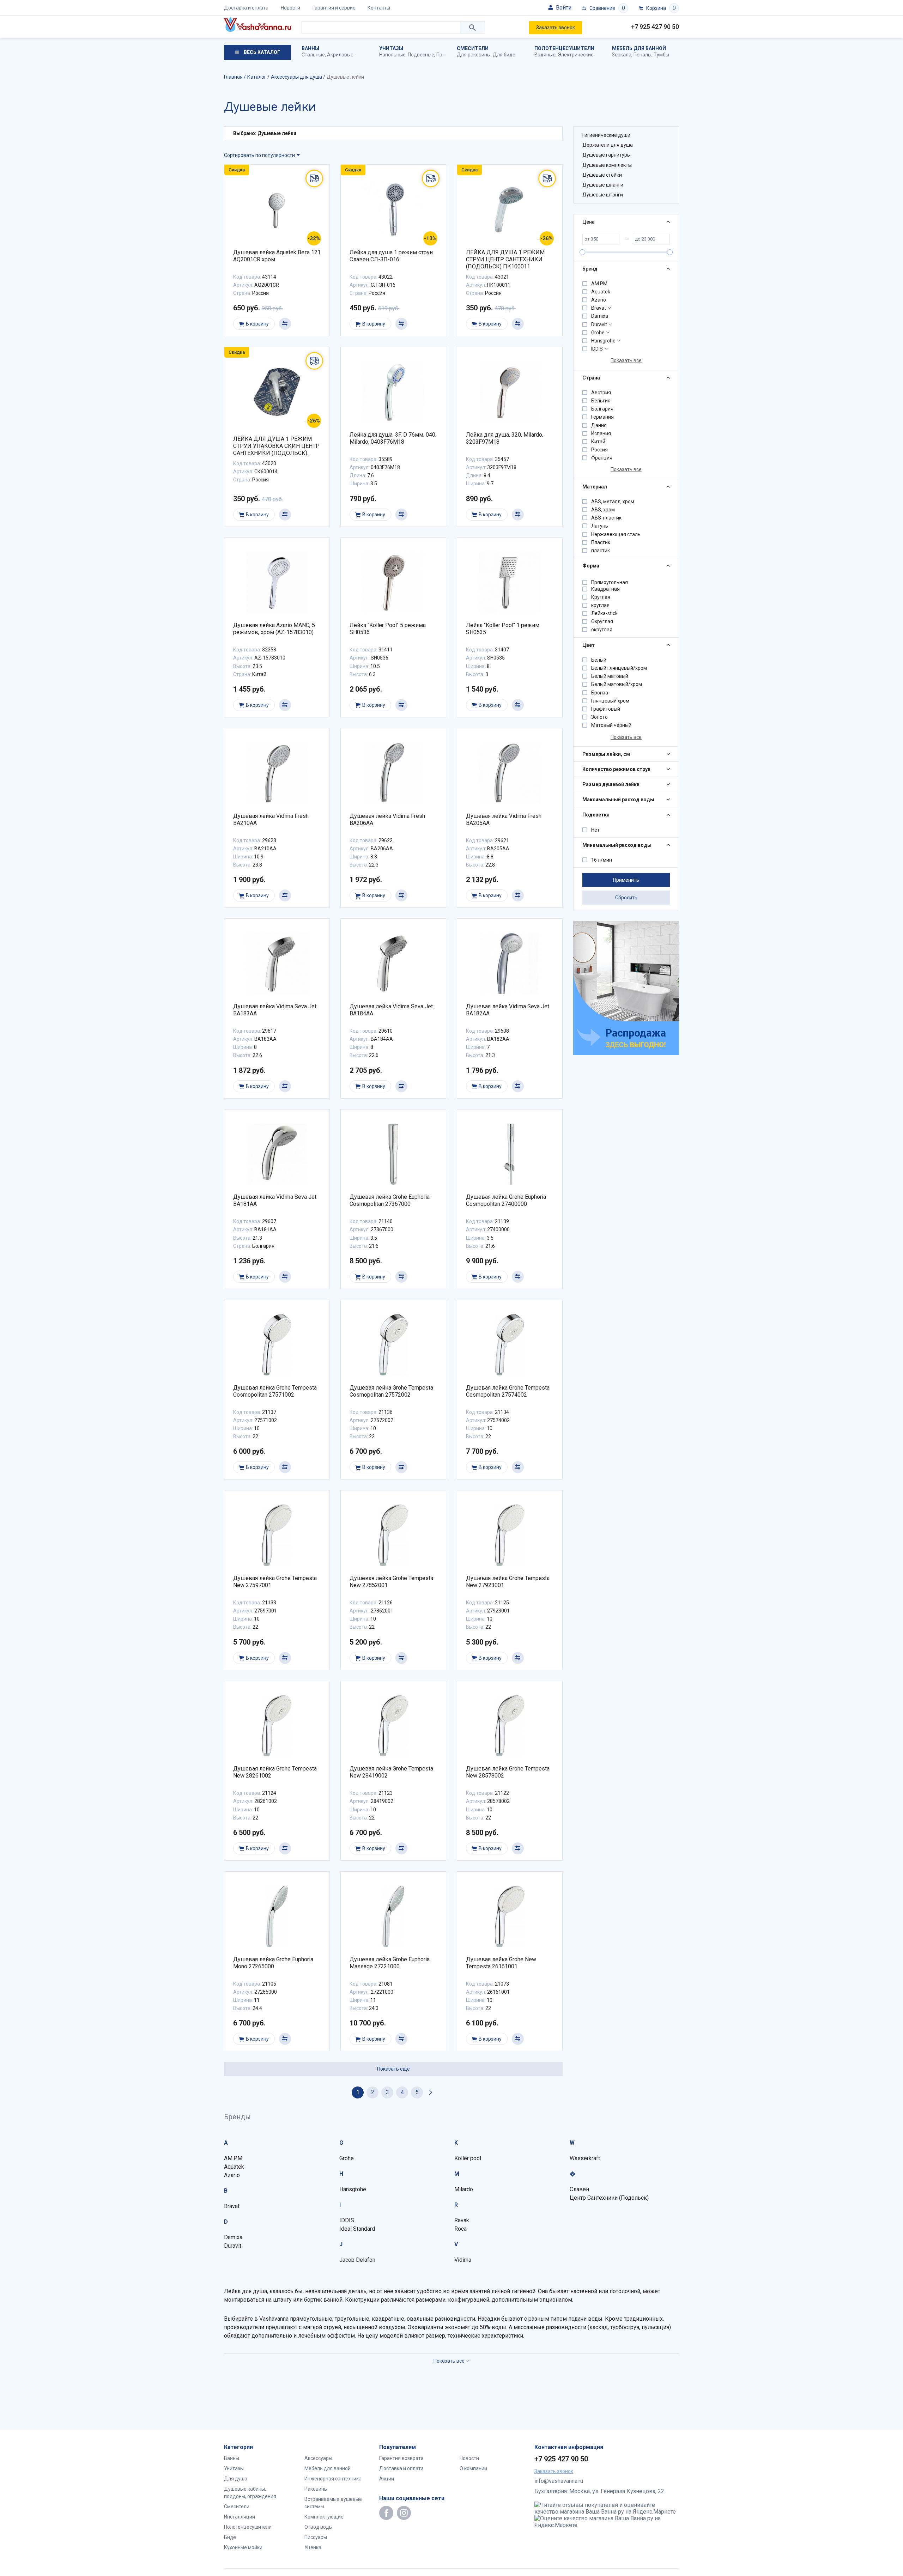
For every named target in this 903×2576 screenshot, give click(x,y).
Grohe (598, 333)
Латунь (600, 526)
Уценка (313, 2547)
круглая (600, 605)
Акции (387, 2479)
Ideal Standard (357, 2229)
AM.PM (599, 284)
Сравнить (285, 324)
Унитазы (391, 48)
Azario (599, 300)
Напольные (392, 55)
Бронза (600, 693)
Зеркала (622, 55)
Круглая (601, 597)
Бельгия (601, 401)
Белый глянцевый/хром (619, 668)
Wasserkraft (585, 2158)
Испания (601, 433)
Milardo (464, 2189)
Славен (579, 2189)
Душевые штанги (603, 195)
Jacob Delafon (357, 2260)
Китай (598, 442)
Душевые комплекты (607, 165)
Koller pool (468, 2158)
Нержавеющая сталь (616, 534)
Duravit (599, 324)
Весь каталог (261, 52)
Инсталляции (240, 2517)
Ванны (310, 48)
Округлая (602, 621)
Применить (626, 880)
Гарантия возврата (401, 2458)
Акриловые (340, 55)
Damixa (600, 316)
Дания (599, 425)
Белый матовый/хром (617, 684)
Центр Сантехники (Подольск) (609, 2198)
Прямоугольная (610, 582)
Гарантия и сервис (334, 8)
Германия (602, 417)
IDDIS (597, 349)
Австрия (601, 393)
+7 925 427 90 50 (655, 27)
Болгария (602, 409)
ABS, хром (603, 510)
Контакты (379, 8)
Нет (595, 830)
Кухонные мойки (243, 2547)
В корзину (257, 324)
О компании (473, 2468)
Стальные (313, 55)
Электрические (576, 55)
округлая (602, 630)
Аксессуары (318, 2458)
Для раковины (474, 55)
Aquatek (601, 292)
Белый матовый (610, 676)
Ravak (462, 2220)
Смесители (473, 48)
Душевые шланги (603, 185)
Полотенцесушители (564, 48)
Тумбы (661, 55)
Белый (599, 660)
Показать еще (393, 2069)
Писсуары (316, 2537)
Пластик (601, 542)
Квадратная (605, 589)
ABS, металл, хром (613, 502)
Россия (599, 450)
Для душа (236, 2479)
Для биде (504, 55)
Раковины (316, 2489)
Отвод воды (319, 2527)
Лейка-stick (604, 613)
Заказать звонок (556, 28)
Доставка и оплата (246, 8)
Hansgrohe (603, 341)
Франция (602, 458)
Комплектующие (324, 2517)
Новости (290, 8)
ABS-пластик (606, 518)
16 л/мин (602, 860)
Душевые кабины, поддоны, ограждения (250, 2493)
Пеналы (643, 55)
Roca (460, 2229)
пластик (601, 551)
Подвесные (421, 55)
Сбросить (626, 898)
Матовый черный (611, 725)
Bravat (599, 308)
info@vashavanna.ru (559, 2481)
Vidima (463, 2260)
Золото (599, 717)
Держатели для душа (608, 145)
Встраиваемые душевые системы (333, 2503)
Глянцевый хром (610, 701)
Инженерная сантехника (333, 2479)
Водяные (545, 55)
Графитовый (606, 709)
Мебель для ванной (639, 48)
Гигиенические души (606, 135)
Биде (230, 2537)
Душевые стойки (602, 175)
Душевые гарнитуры (607, 155)
